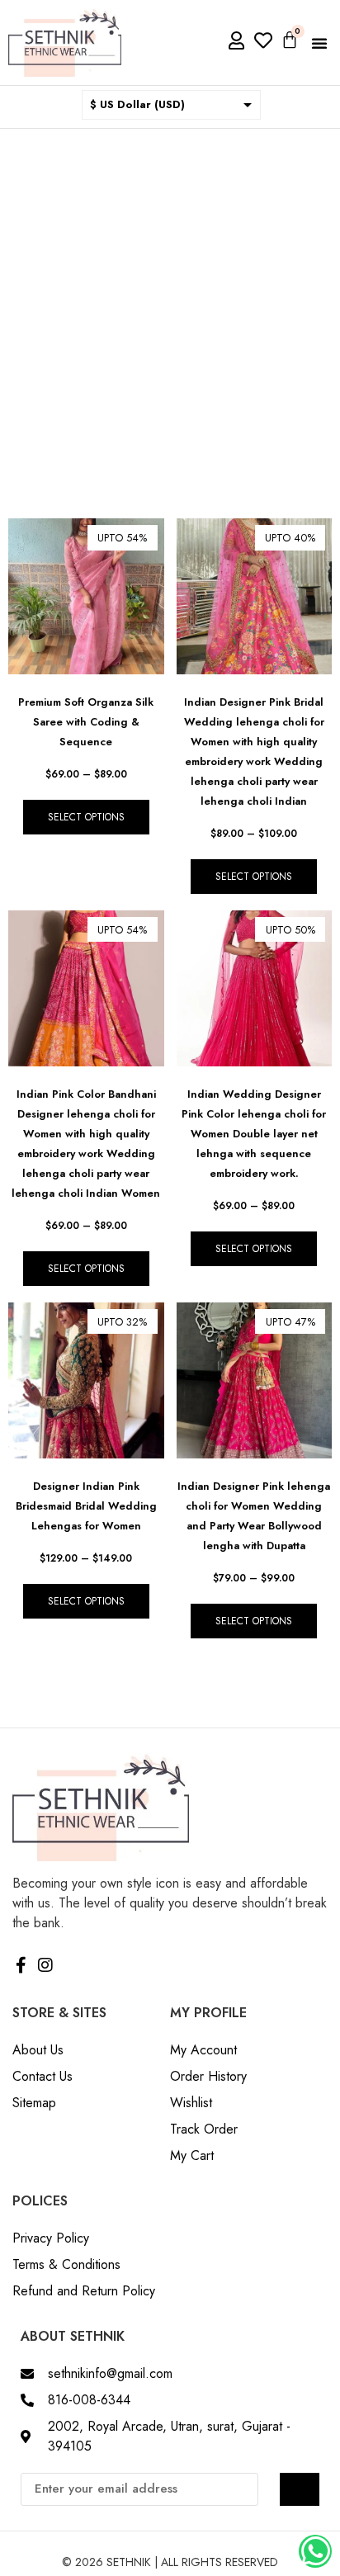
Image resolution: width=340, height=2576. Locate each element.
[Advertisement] (170, 307)
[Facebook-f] (21, 1965)
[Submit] (300, 2489)
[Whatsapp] (315, 2551)
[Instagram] (45, 1965)
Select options (86, 817)
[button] (319, 43)
